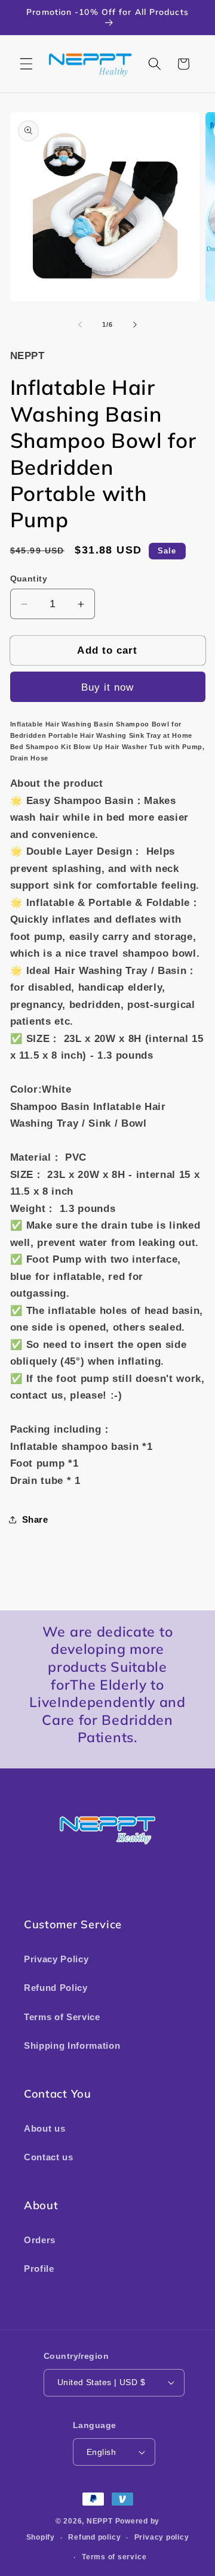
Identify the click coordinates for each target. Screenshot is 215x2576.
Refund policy (94, 2537)
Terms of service (114, 2557)
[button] (26, 64)
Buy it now (108, 687)
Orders (40, 2240)
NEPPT (101, 2521)
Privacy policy (162, 2537)
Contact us (49, 2157)
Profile (39, 2269)
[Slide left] (80, 324)
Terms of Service (62, 2017)
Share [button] (35, 1519)
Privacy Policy (56, 1959)
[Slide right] (135, 324)
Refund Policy (56, 1988)
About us (44, 2128)
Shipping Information (72, 2045)
